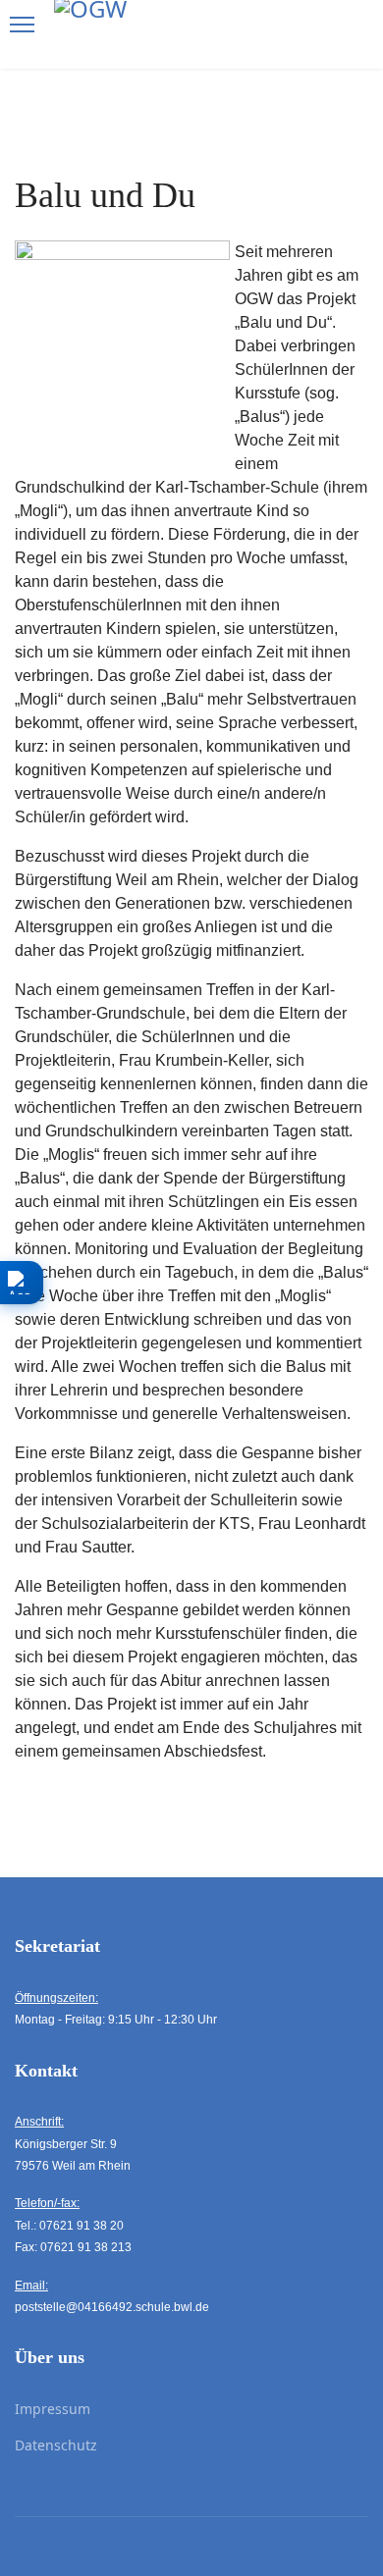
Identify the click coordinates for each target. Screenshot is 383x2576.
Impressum (53, 2409)
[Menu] (22, 25)
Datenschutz (56, 2445)
